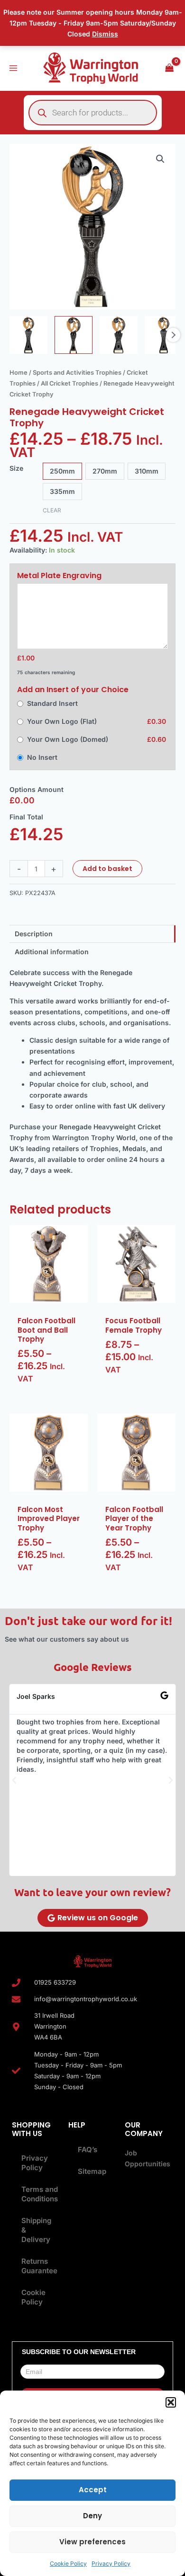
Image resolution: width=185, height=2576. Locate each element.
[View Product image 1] (28, 335)
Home (18, 373)
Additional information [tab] (52, 952)
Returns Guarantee (37, 2266)
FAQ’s (88, 2150)
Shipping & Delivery (36, 2230)
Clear (52, 510)
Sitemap (92, 2171)
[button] (171, 2402)
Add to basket (107, 869)
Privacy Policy (111, 2563)
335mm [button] (62, 491)
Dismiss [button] (105, 34)
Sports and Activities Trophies (77, 373)
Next (173, 335)
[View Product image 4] (164, 335)
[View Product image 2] (74, 335)
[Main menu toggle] (13, 68)
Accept (93, 2490)
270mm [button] (105, 471)
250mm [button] (62, 471)
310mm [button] (147, 471)
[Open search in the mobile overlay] (93, 113)
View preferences (92, 2542)
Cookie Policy (68, 2563)
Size (16, 468)
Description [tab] (34, 934)
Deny (92, 2516)
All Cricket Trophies (69, 383)
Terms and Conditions (37, 2194)
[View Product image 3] (119, 335)
